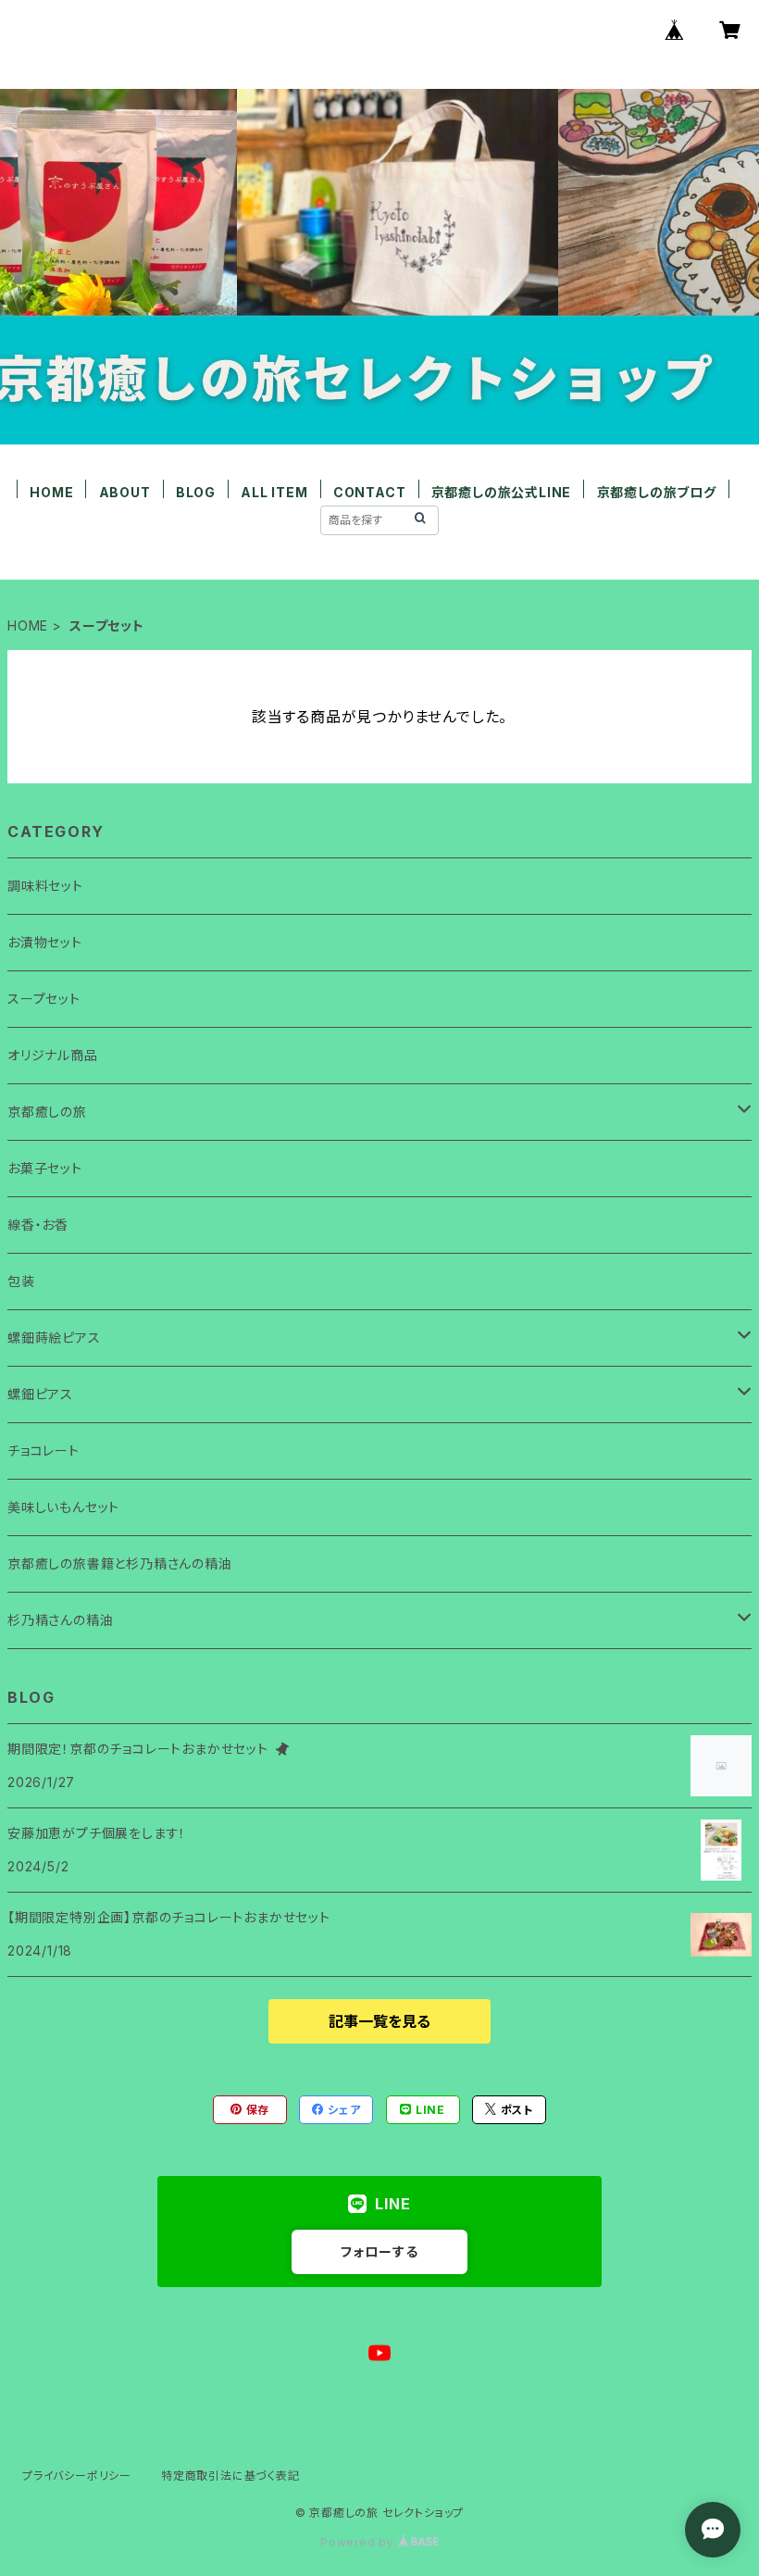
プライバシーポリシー (77, 2476)
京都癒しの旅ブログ (657, 492)
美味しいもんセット (63, 1507)
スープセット (44, 999)
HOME (51, 492)
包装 (21, 1281)
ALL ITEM (274, 492)
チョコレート (44, 1451)
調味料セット (45, 886)
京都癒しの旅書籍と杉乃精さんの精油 (120, 1563)
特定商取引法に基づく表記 (230, 2476)
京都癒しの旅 (47, 1112)
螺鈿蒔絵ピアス (54, 1338)
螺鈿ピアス (40, 1394)
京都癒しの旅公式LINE (502, 492)
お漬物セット (45, 942)
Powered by (359, 2542)
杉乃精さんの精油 (60, 1620)
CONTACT (370, 492)
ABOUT (125, 492)
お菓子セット (45, 1168)
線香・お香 (38, 1225)
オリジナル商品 (53, 1055)
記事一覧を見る (379, 2021)
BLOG (196, 492)
